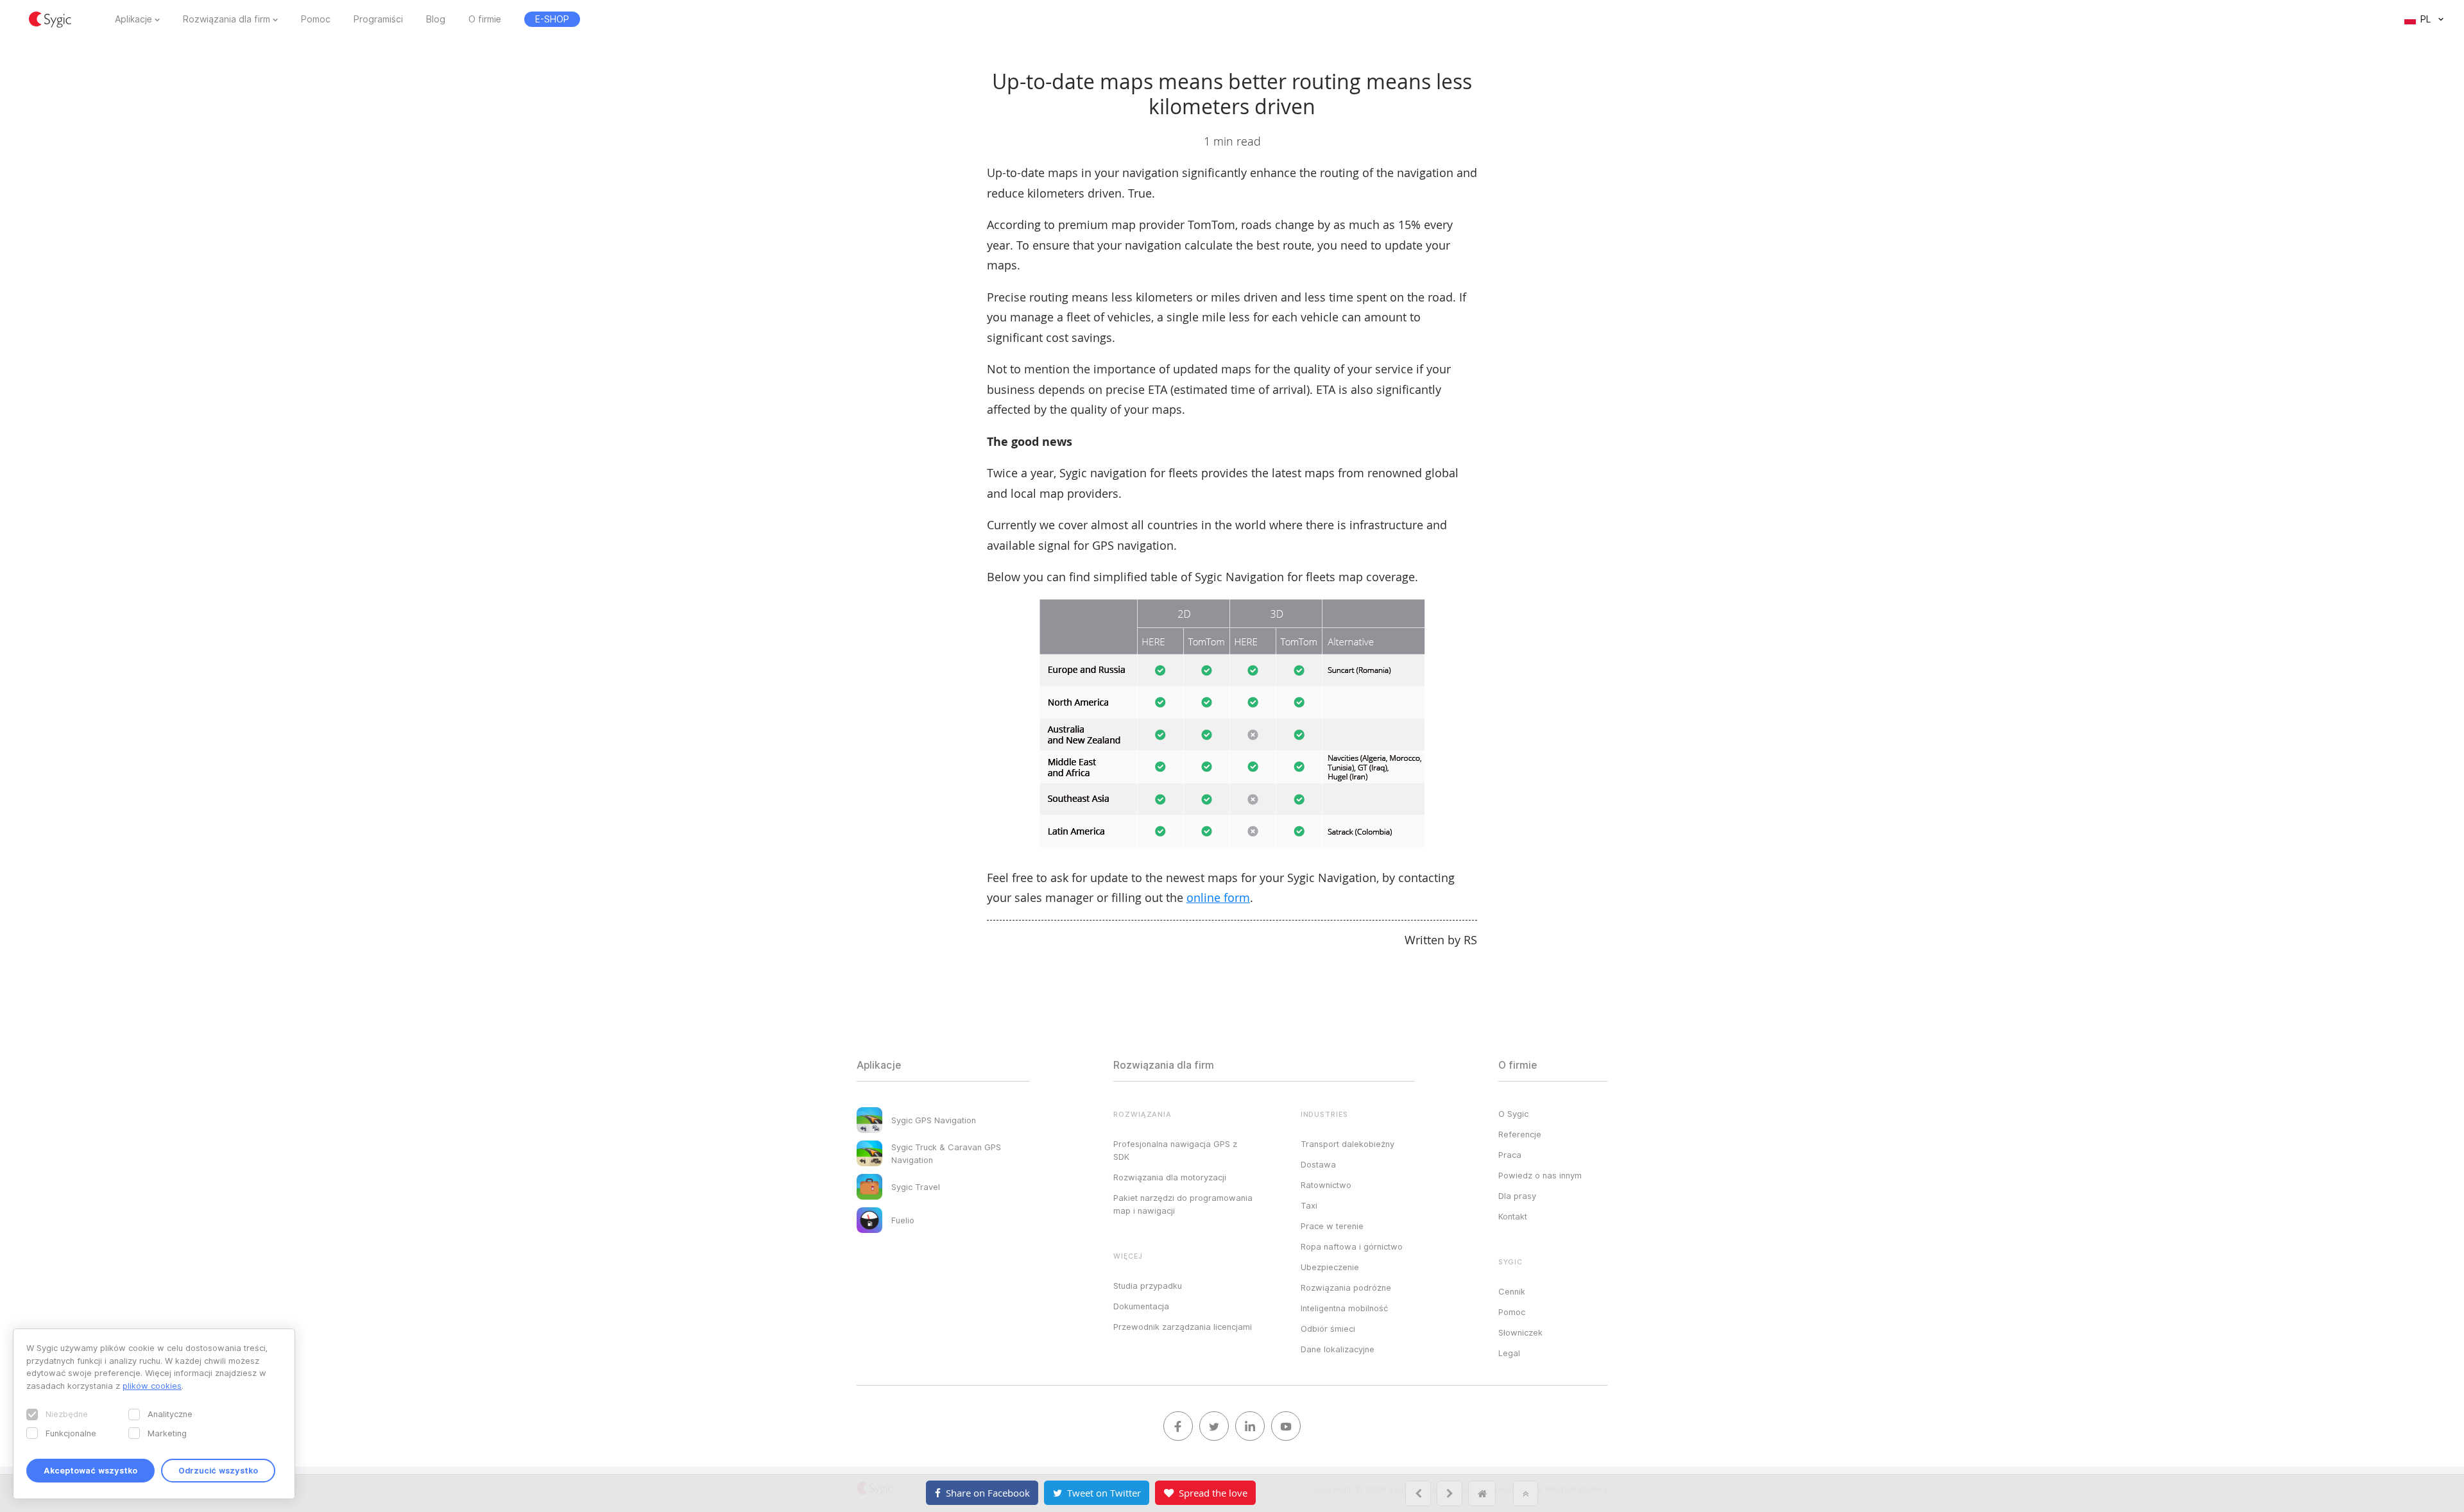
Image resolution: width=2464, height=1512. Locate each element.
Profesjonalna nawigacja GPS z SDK (1175, 1150)
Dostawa (1318, 1164)
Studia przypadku (1148, 1286)
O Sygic (1513, 1114)
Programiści (378, 19)
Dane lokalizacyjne (1338, 1349)
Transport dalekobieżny (1347, 1144)
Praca (1510, 1155)
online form (1218, 897)
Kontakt (1513, 1216)
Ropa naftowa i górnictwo (1352, 1246)
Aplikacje (133, 19)
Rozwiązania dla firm (227, 19)
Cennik (1512, 1291)
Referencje (1520, 1134)
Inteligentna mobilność (1344, 1308)
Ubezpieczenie (1330, 1267)
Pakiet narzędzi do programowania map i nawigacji (1183, 1204)
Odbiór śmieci (1328, 1329)
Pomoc (316, 19)
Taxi (1309, 1205)
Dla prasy (1517, 1196)
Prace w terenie (1332, 1226)
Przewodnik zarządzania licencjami (1183, 1327)
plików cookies (152, 1386)
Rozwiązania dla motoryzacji (1170, 1177)
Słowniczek (1520, 1332)
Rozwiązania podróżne (1346, 1287)
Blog (436, 19)
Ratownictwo (1326, 1185)
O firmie (485, 19)
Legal (1509, 1353)
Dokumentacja (1141, 1306)
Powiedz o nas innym (1540, 1175)
